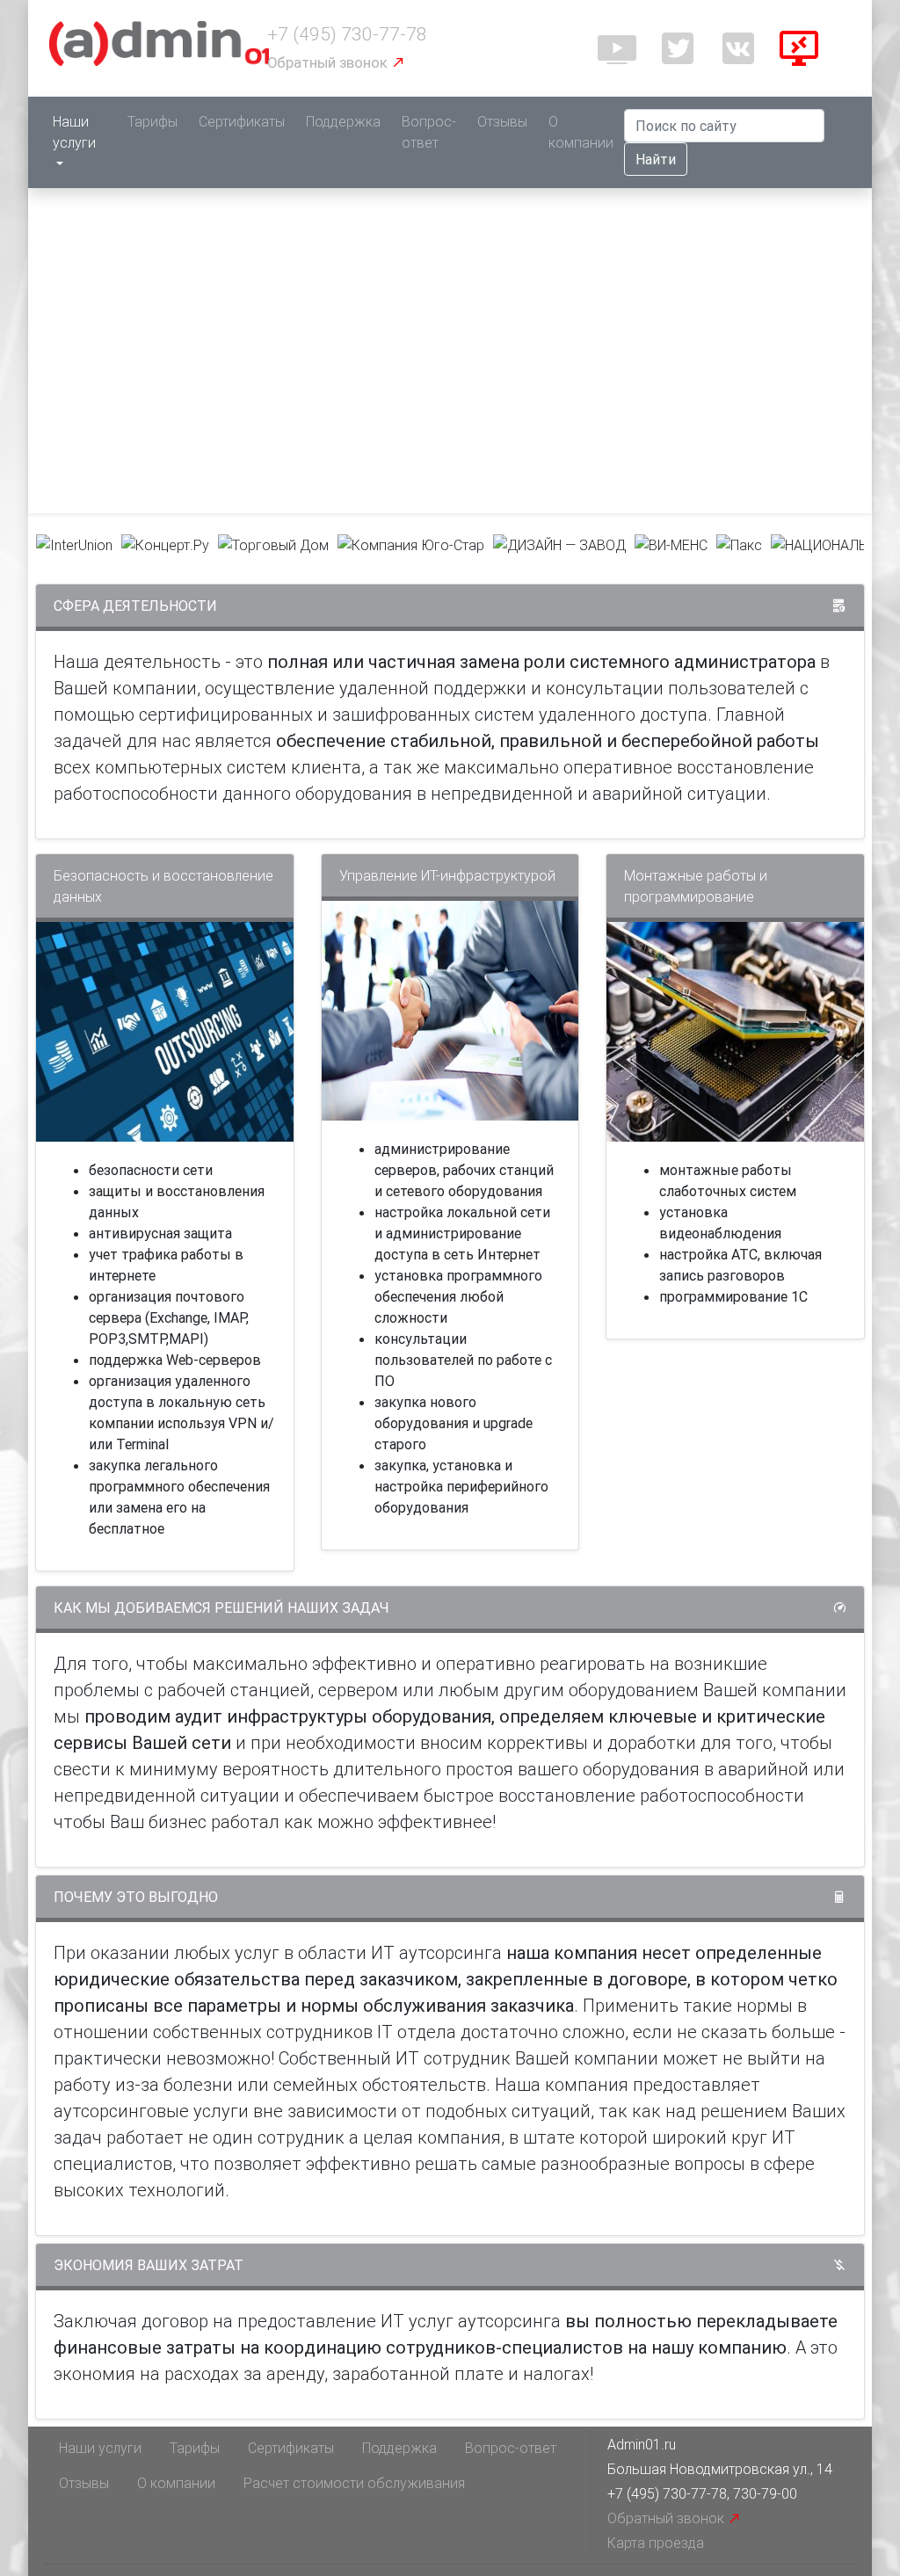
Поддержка (343, 121)
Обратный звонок (329, 62)
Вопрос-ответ (429, 132)
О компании (581, 132)
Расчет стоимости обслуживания (354, 2483)
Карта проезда (656, 2543)
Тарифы (152, 121)
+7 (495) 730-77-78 (347, 34)
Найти (656, 159)
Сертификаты (242, 121)
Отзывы (502, 121)
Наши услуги (74, 132)
